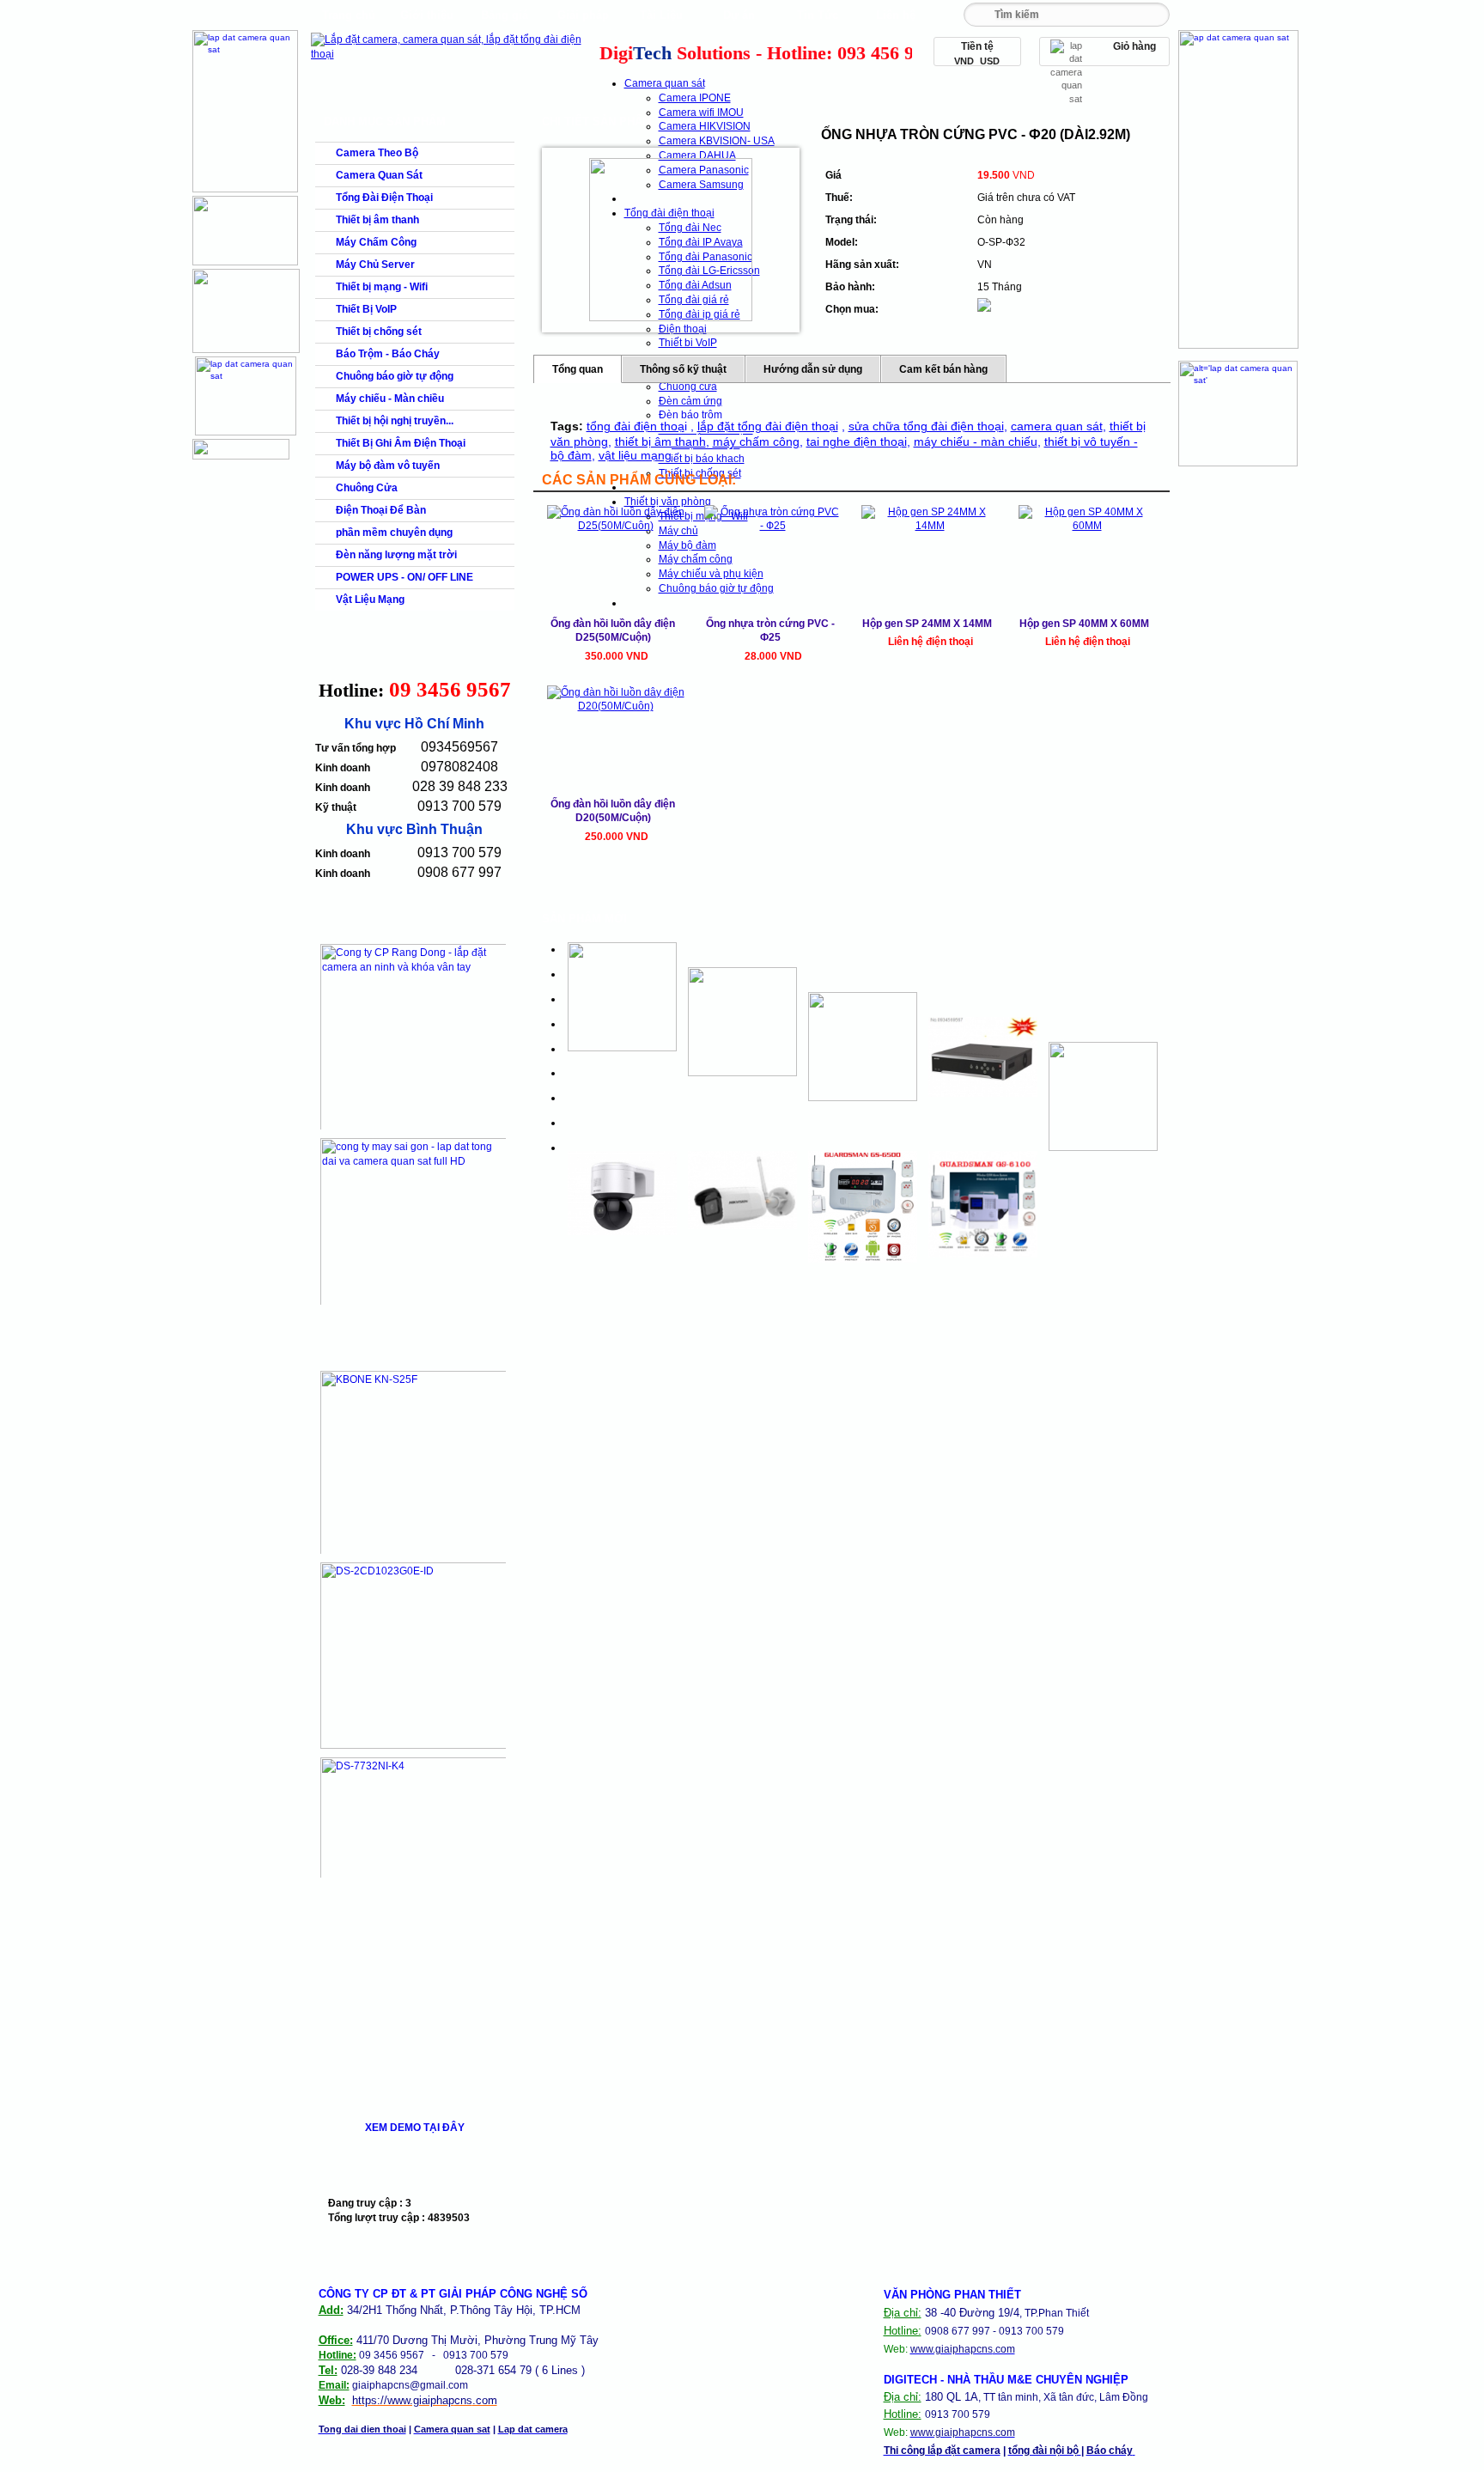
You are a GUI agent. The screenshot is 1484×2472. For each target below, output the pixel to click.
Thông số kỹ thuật (683, 369)
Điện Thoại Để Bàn (381, 510)
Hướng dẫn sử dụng (813, 369)
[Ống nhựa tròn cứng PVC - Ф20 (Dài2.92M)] (671, 240)
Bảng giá (505, 15)
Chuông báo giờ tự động (395, 376)
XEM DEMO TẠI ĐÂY (415, 2128)
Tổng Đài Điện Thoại (384, 198)
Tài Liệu (661, 15)
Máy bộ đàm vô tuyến (388, 466)
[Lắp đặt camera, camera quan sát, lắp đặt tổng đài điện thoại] (450, 54)
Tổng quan (578, 369)
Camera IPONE (695, 98)
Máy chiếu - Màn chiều (390, 399)
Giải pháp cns (583, 19)
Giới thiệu (427, 15)
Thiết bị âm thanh (377, 220)
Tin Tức (818, 15)
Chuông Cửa (367, 488)
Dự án (739, 15)
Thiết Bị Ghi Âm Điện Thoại (401, 443)
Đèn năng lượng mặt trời (396, 555)
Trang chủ (349, 15)
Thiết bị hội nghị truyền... (395, 421)
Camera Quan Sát (379, 175)
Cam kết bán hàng (943, 369)
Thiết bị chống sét (379, 332)
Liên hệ (896, 15)
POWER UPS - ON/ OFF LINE (404, 577)
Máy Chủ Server (375, 265)
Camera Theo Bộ (377, 153)
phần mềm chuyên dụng (394, 533)
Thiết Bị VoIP (366, 309)
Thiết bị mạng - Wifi (382, 287)
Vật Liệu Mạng (370, 600)
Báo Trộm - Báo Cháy (388, 354)
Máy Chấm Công (376, 242)
